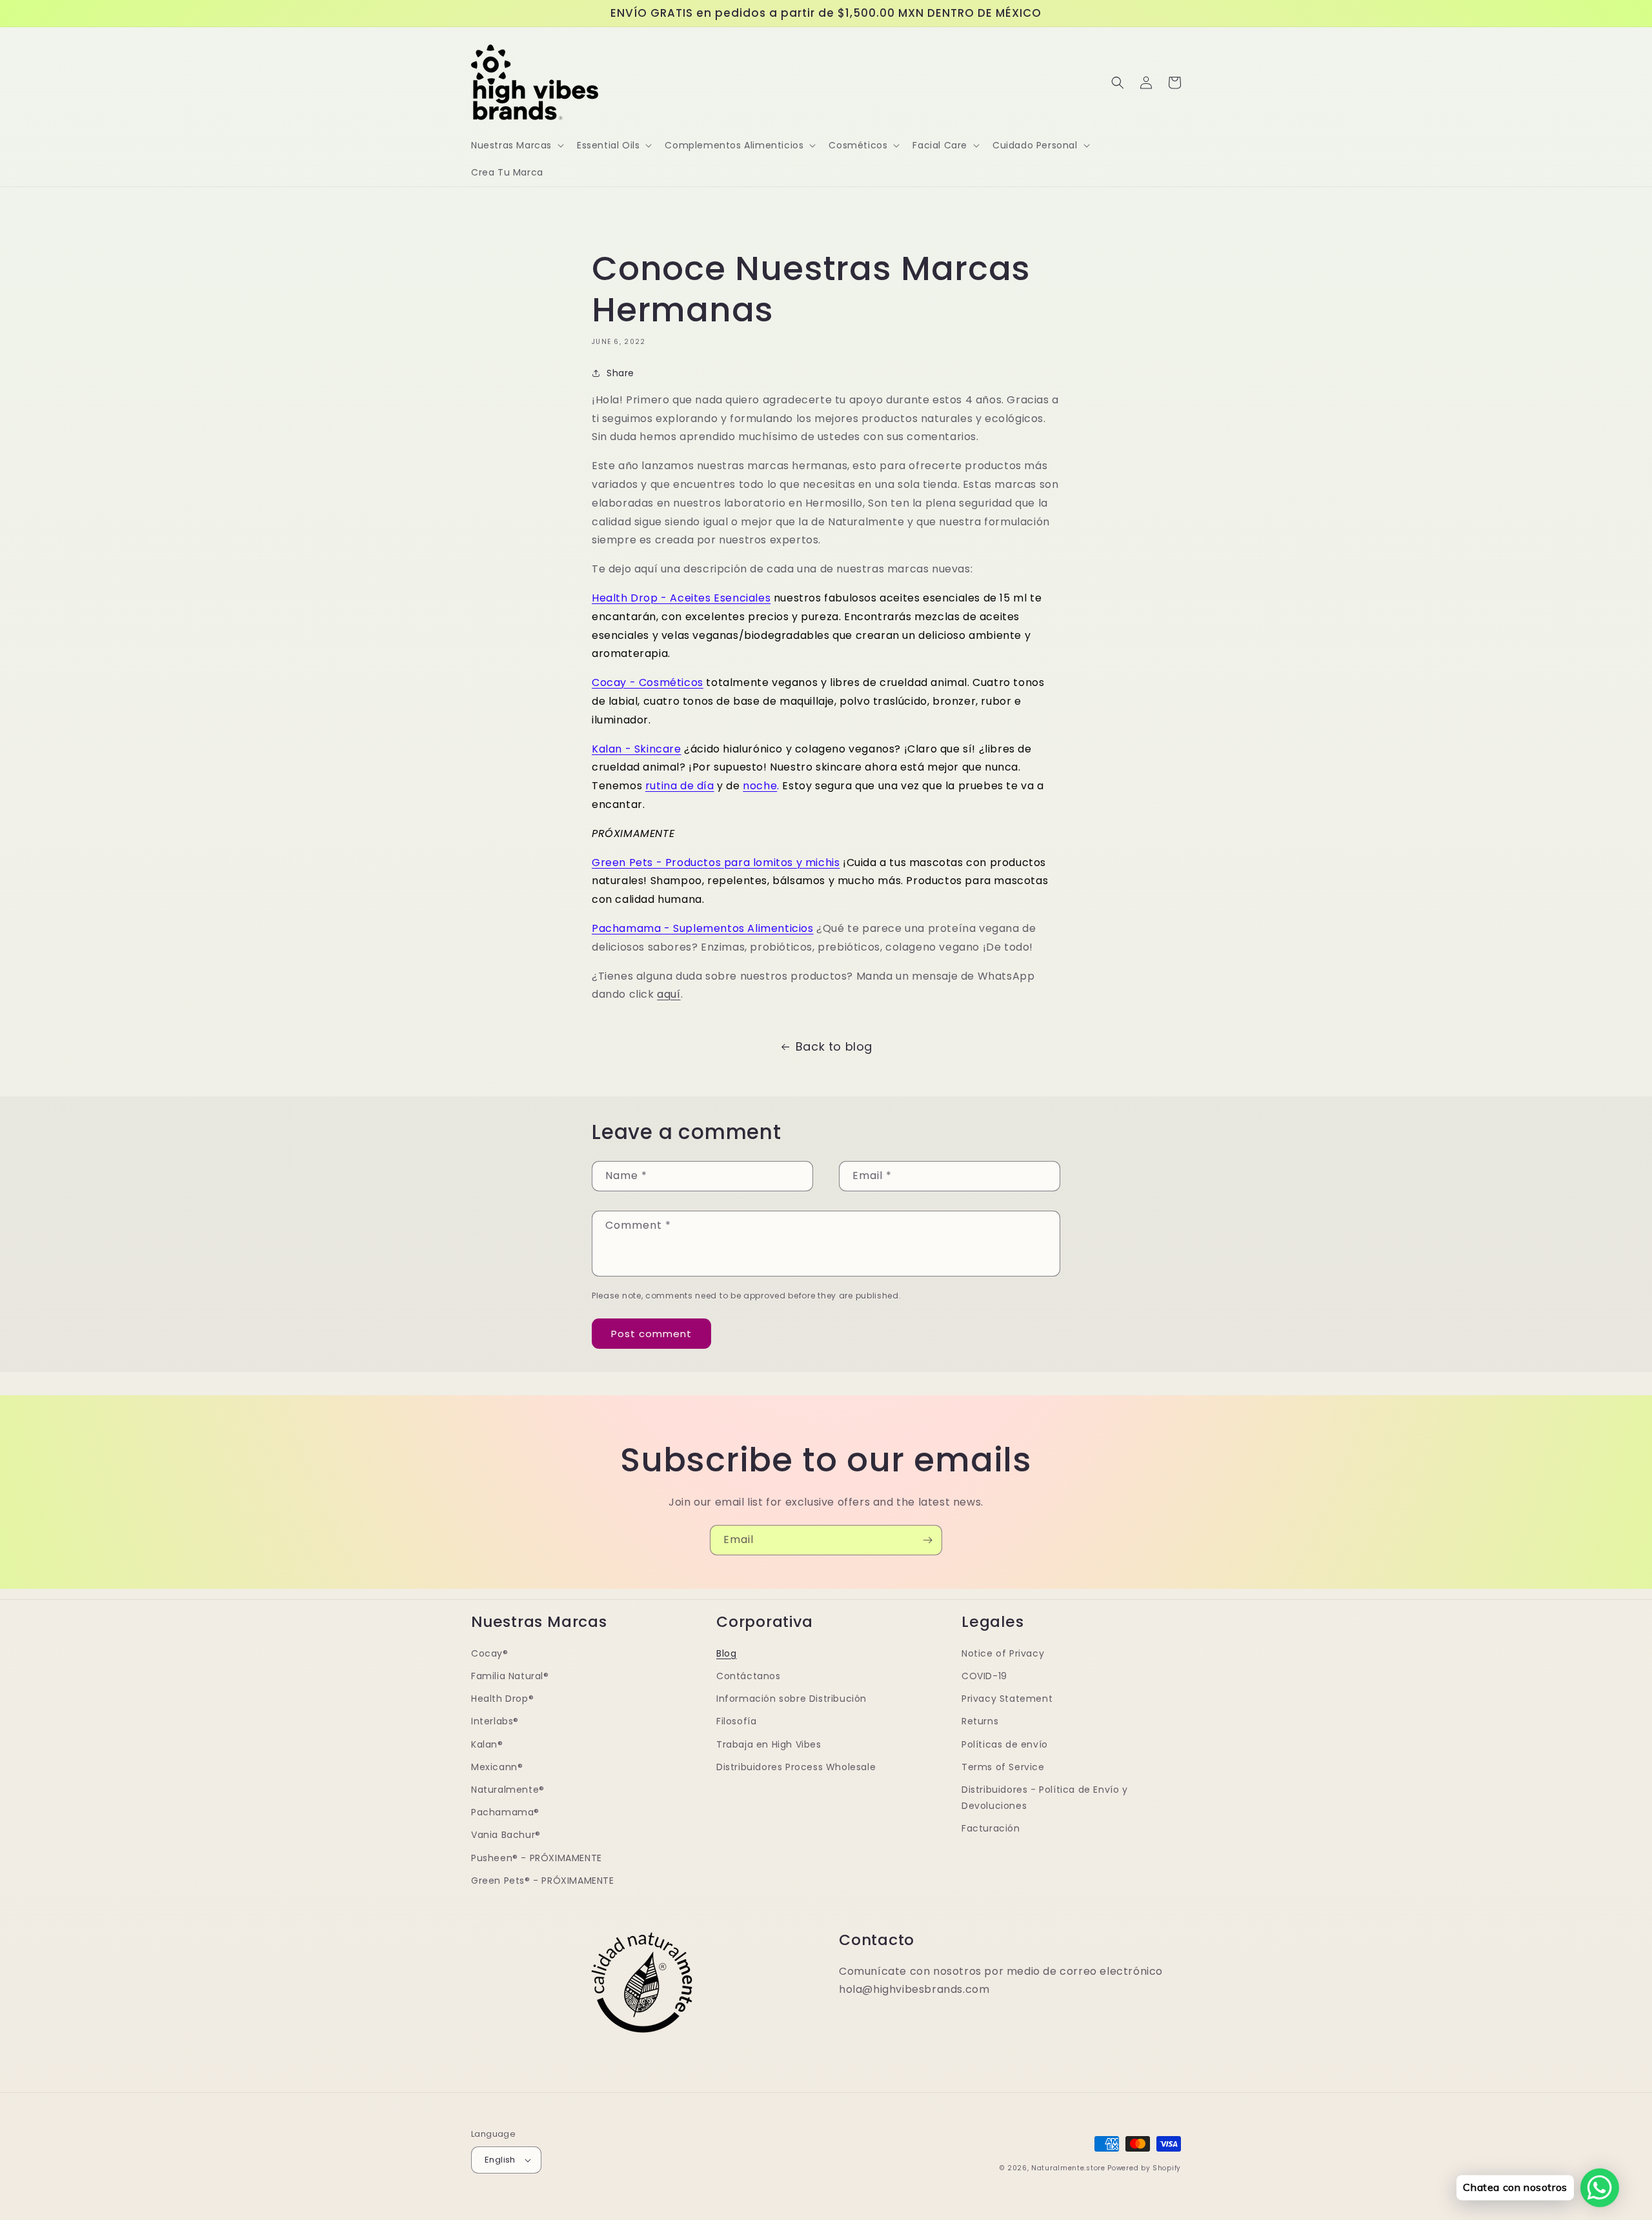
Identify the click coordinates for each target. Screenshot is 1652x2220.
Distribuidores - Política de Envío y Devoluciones (1045, 1798)
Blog (726, 1653)
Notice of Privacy (1003, 1653)
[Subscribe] (927, 1540)
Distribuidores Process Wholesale (796, 1767)
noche (760, 786)
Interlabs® (495, 1721)
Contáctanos (749, 1676)
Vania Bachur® (506, 1835)
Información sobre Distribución (791, 1699)
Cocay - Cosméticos (648, 682)
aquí (669, 994)
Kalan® (487, 1744)
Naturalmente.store (1068, 2168)
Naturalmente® (508, 1790)
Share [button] (620, 373)
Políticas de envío (1005, 1744)
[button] (516, 145)
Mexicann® (497, 1767)
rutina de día (680, 786)
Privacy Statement (1007, 1699)
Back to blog (834, 1046)
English (500, 2160)
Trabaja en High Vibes (769, 1744)
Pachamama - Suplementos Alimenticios (703, 928)
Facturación (991, 1828)
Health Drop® (502, 1699)
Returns (980, 1721)
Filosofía (736, 1721)
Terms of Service (1003, 1767)
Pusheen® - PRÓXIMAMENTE (537, 1858)
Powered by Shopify (1144, 2168)
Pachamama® (505, 1812)
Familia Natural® (510, 1676)
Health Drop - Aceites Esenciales (681, 598)
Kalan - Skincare (637, 749)
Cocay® (490, 1653)
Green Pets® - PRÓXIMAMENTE (543, 1881)
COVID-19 (984, 1676)
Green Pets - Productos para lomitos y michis (716, 863)
